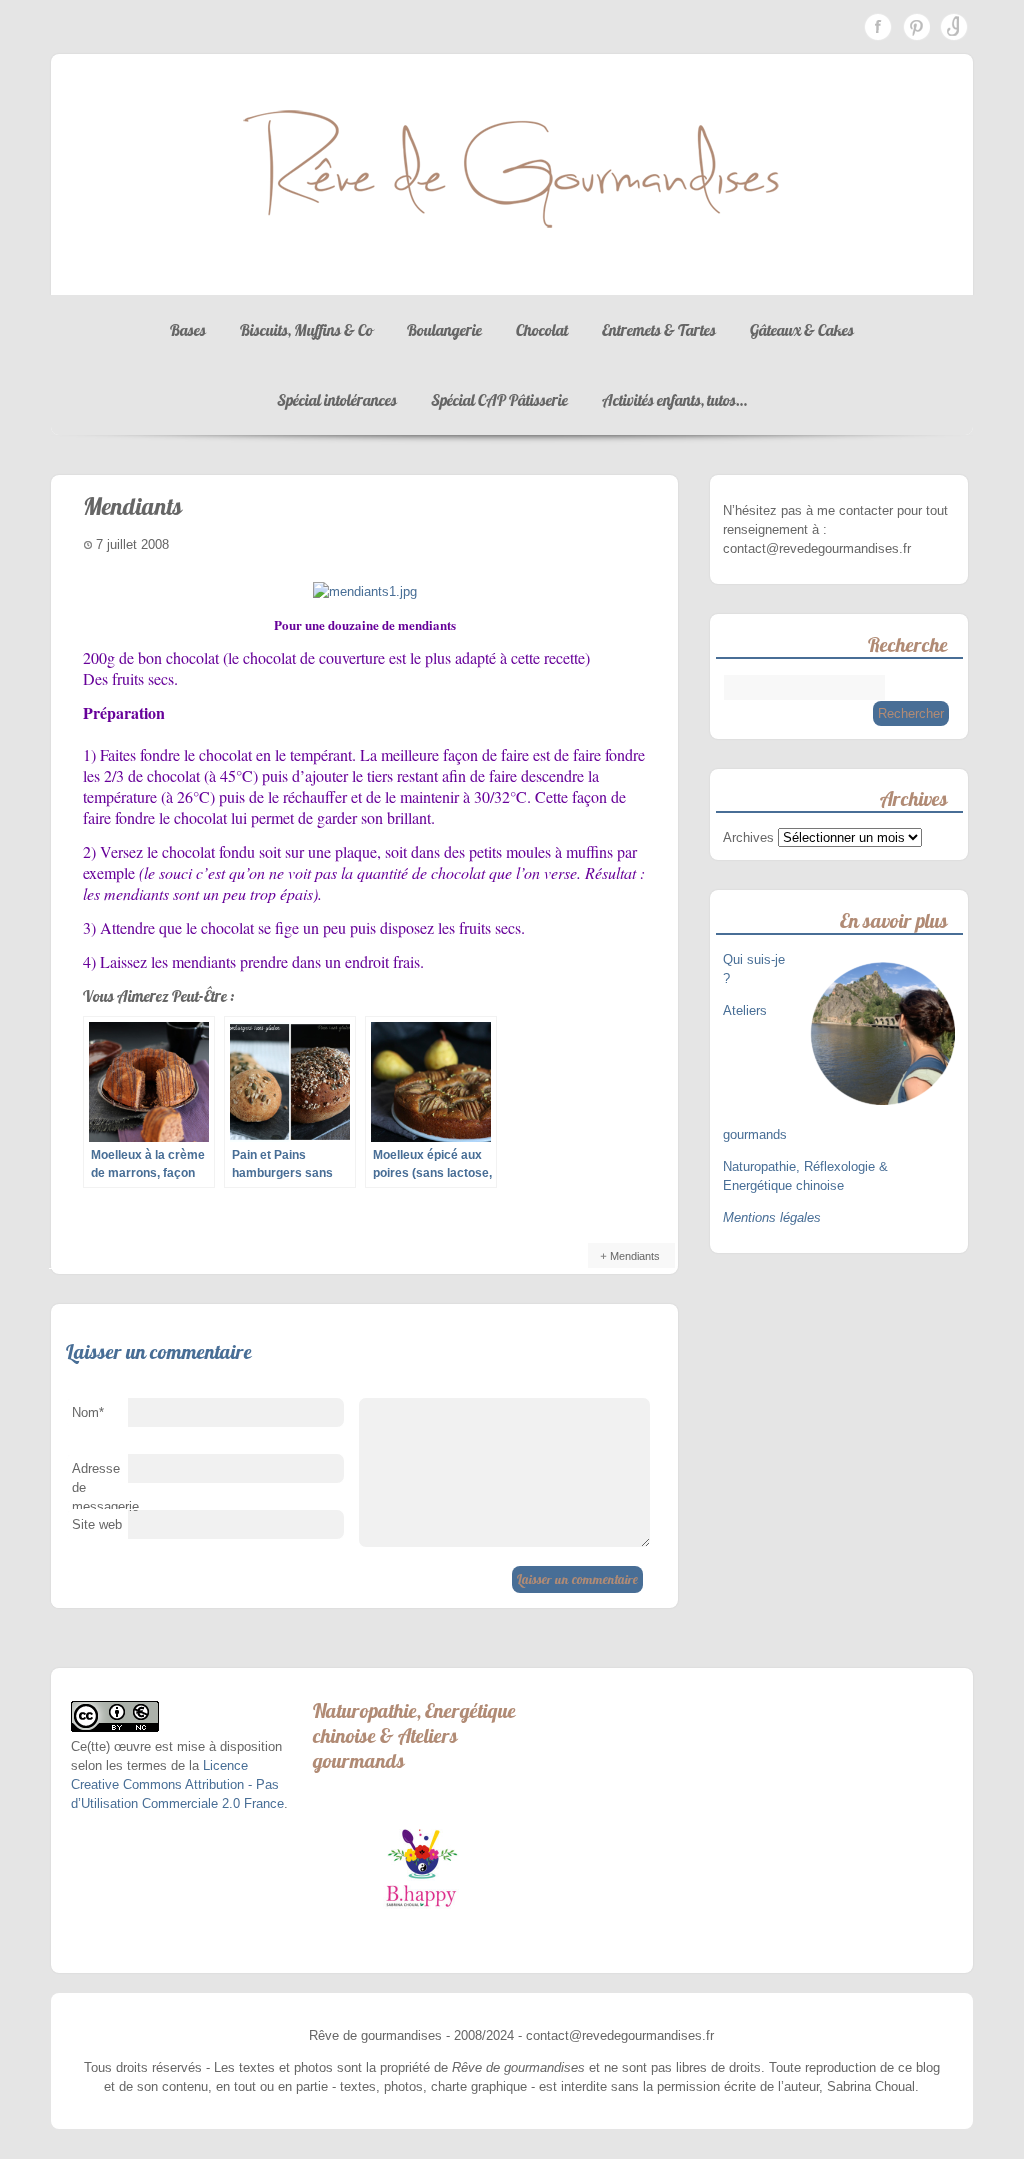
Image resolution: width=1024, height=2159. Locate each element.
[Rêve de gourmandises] (512, 275)
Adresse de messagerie (100, 1492)
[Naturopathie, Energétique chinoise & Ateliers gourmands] (421, 1868)
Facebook (878, 27)
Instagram (954, 27)
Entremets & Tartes (659, 330)
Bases (188, 330)
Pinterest (916, 27)
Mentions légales (772, 1217)
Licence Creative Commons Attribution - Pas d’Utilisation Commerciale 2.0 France (177, 1784)
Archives (748, 837)
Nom (88, 1412)
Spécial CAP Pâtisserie (499, 400)
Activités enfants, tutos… (674, 400)
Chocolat (542, 330)
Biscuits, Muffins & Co (306, 330)
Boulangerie (444, 330)
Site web (97, 1524)
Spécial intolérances (337, 400)
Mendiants (635, 1256)
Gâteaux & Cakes (802, 330)
